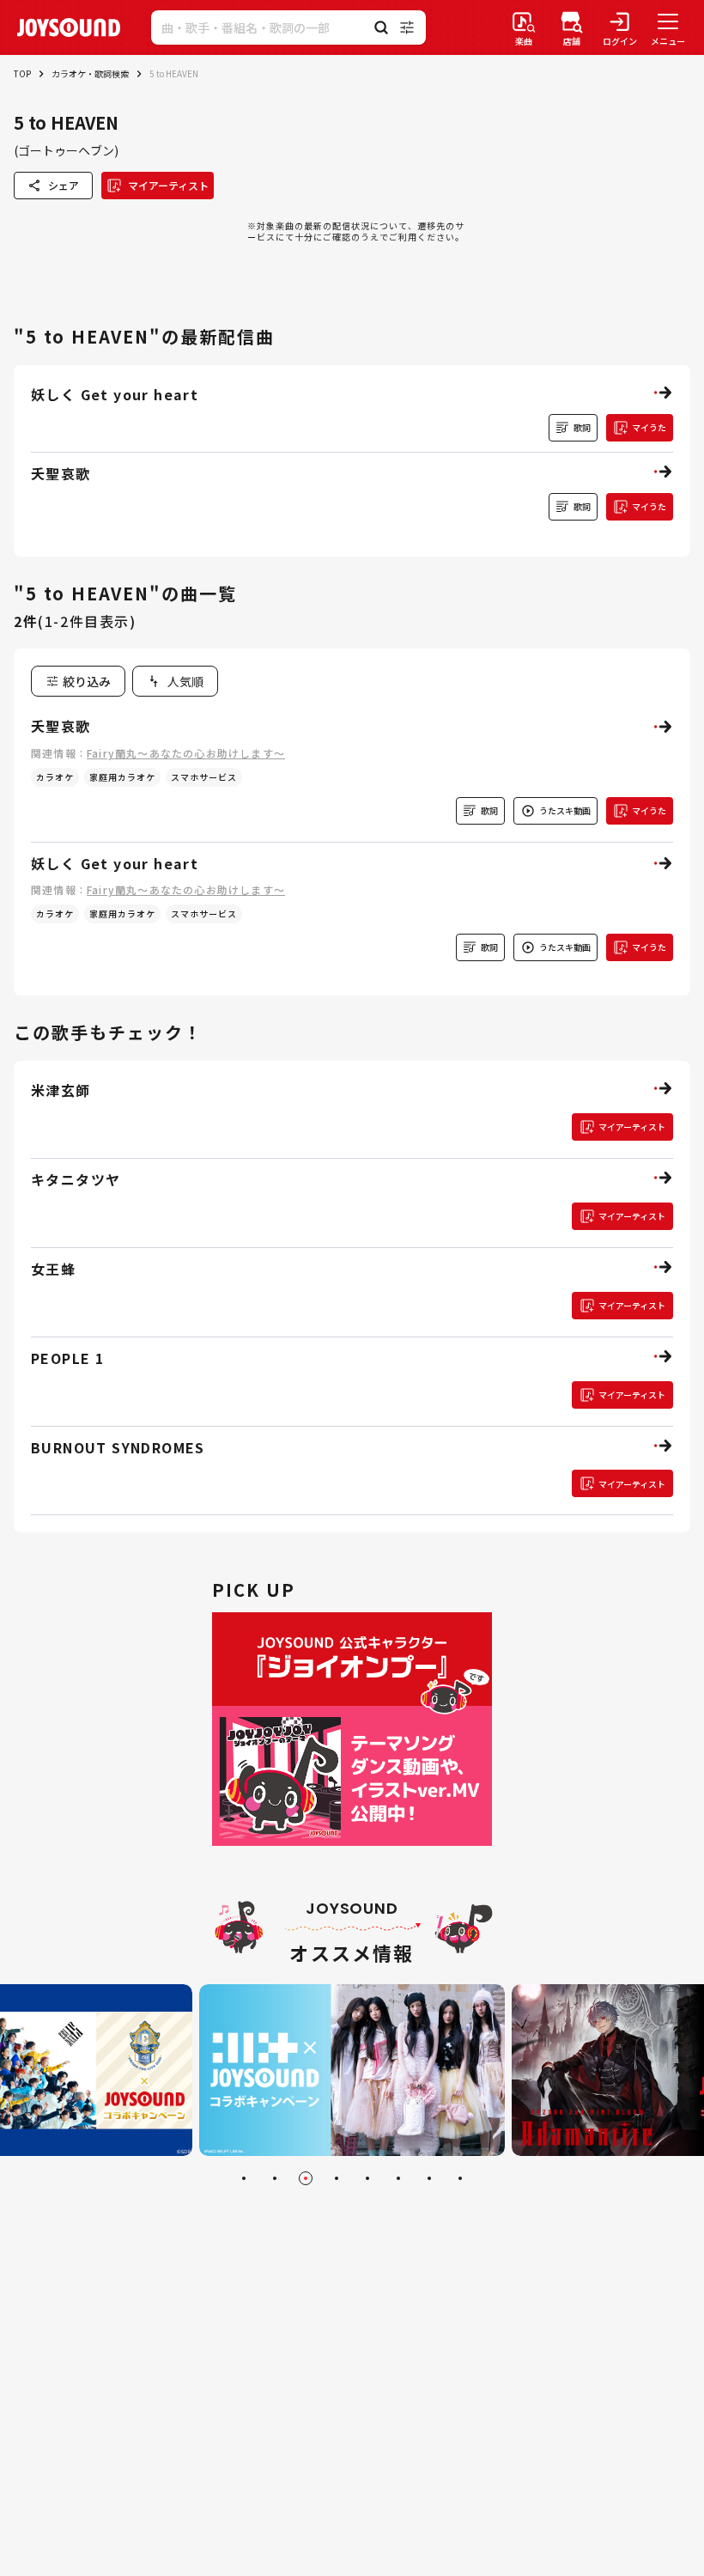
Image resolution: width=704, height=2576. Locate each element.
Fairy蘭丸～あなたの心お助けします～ (186, 753)
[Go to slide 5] (367, 2178)
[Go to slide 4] (337, 2178)
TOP (22, 73)
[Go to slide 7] (429, 2178)
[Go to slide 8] (460, 2178)
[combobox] (175, 681)
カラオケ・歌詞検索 (90, 73)
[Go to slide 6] (398, 2178)
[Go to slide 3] (306, 2178)
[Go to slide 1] (244, 2178)
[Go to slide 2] (275, 2178)
